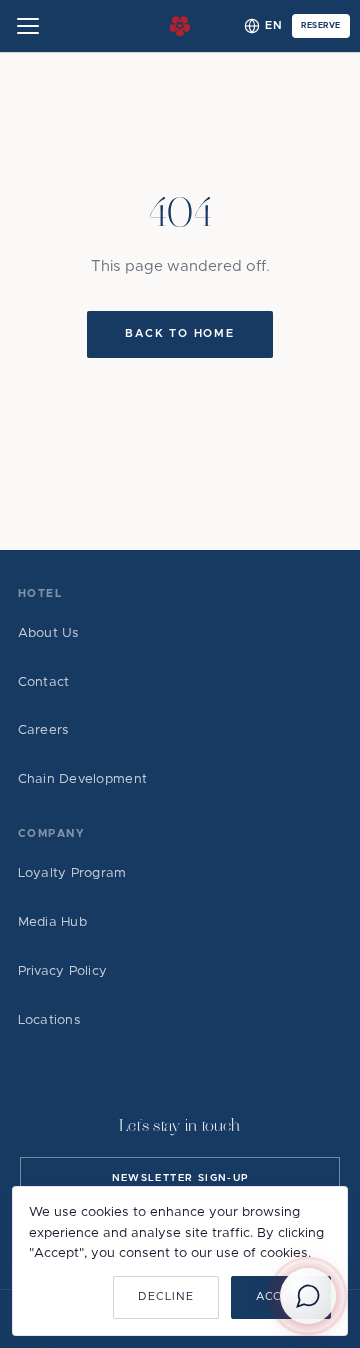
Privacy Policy (63, 971)
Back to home (180, 333)
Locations (49, 1020)
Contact (44, 682)
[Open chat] (308, 1296)
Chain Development (82, 779)
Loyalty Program (72, 873)
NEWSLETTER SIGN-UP (180, 1178)
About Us (49, 633)
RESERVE (320, 26)
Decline (165, 1296)
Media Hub (52, 922)
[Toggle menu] (28, 26)
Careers (44, 730)
